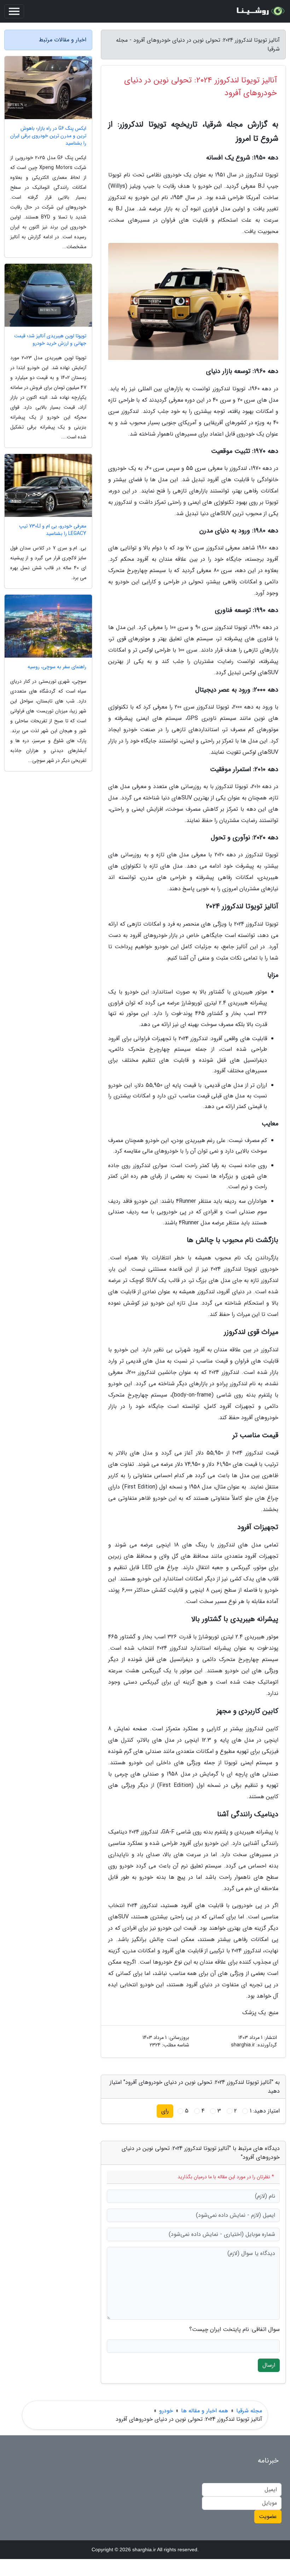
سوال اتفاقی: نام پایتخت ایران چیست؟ (234, 2330)
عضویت (268, 2516)
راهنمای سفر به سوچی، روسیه (57, 667)
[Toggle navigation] (14, 11)
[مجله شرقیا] (260, 11)
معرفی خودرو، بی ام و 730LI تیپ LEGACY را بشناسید (53, 530)
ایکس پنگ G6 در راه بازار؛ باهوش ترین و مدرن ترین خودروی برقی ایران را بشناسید (48, 136)
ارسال (269, 2365)
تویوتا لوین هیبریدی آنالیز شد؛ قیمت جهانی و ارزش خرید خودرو (50, 340)
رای (165, 2111)
